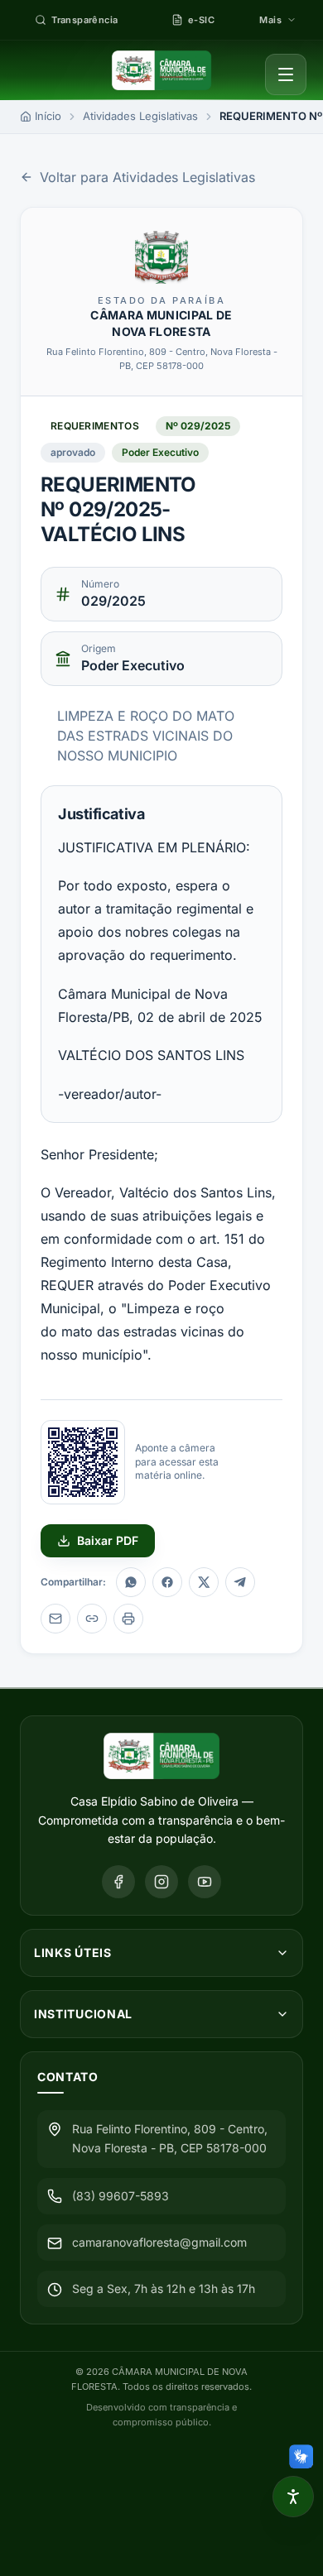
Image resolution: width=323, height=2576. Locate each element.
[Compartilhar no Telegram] (240, 1582)
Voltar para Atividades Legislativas (147, 177)
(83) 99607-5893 (121, 2196)
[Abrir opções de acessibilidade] (293, 2497)
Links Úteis (73, 1952)
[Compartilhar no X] (204, 1582)
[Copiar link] (92, 1619)
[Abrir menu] (286, 74)
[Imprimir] (128, 1619)
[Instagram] (161, 1882)
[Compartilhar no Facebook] (167, 1582)
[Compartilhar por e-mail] (55, 1619)
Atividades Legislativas (140, 116)
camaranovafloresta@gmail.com (159, 2242)
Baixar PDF (108, 1540)
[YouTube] (205, 1882)
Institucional (83, 2014)
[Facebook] (118, 1882)
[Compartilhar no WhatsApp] (131, 1582)
